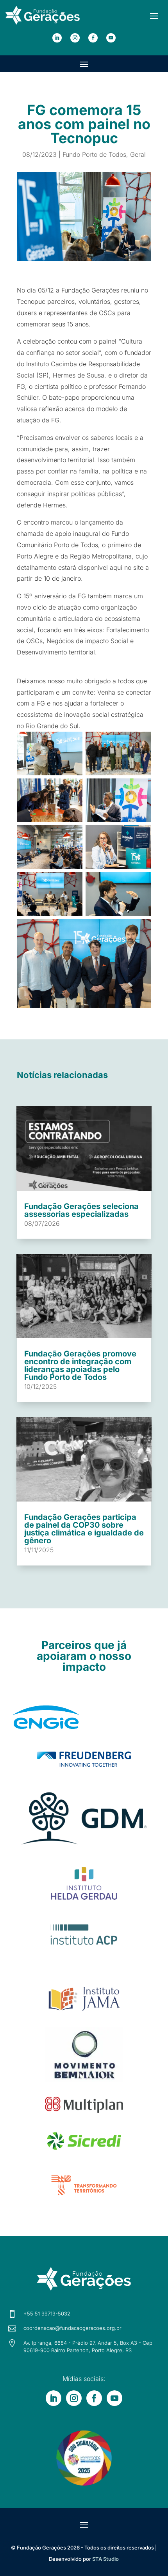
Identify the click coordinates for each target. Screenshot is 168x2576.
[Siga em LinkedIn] (57, 38)
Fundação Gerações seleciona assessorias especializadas (81, 1210)
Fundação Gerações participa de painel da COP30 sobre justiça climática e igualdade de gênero (84, 1529)
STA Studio (105, 2559)
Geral (138, 154)
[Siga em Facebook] (93, 38)
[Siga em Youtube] (111, 38)
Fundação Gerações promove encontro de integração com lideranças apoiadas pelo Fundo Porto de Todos (80, 1365)
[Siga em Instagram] (75, 38)
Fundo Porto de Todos (94, 154)
